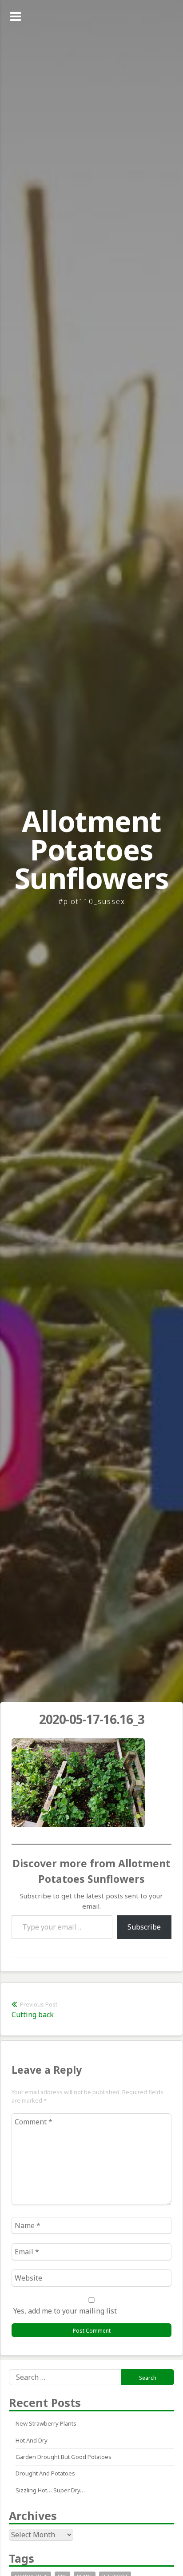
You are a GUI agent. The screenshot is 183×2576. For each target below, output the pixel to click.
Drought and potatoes (45, 2473)
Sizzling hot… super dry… (50, 2490)
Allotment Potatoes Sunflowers (92, 850)
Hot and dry (32, 2440)
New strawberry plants (46, 2423)
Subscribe (144, 1927)
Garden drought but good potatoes (64, 2457)
